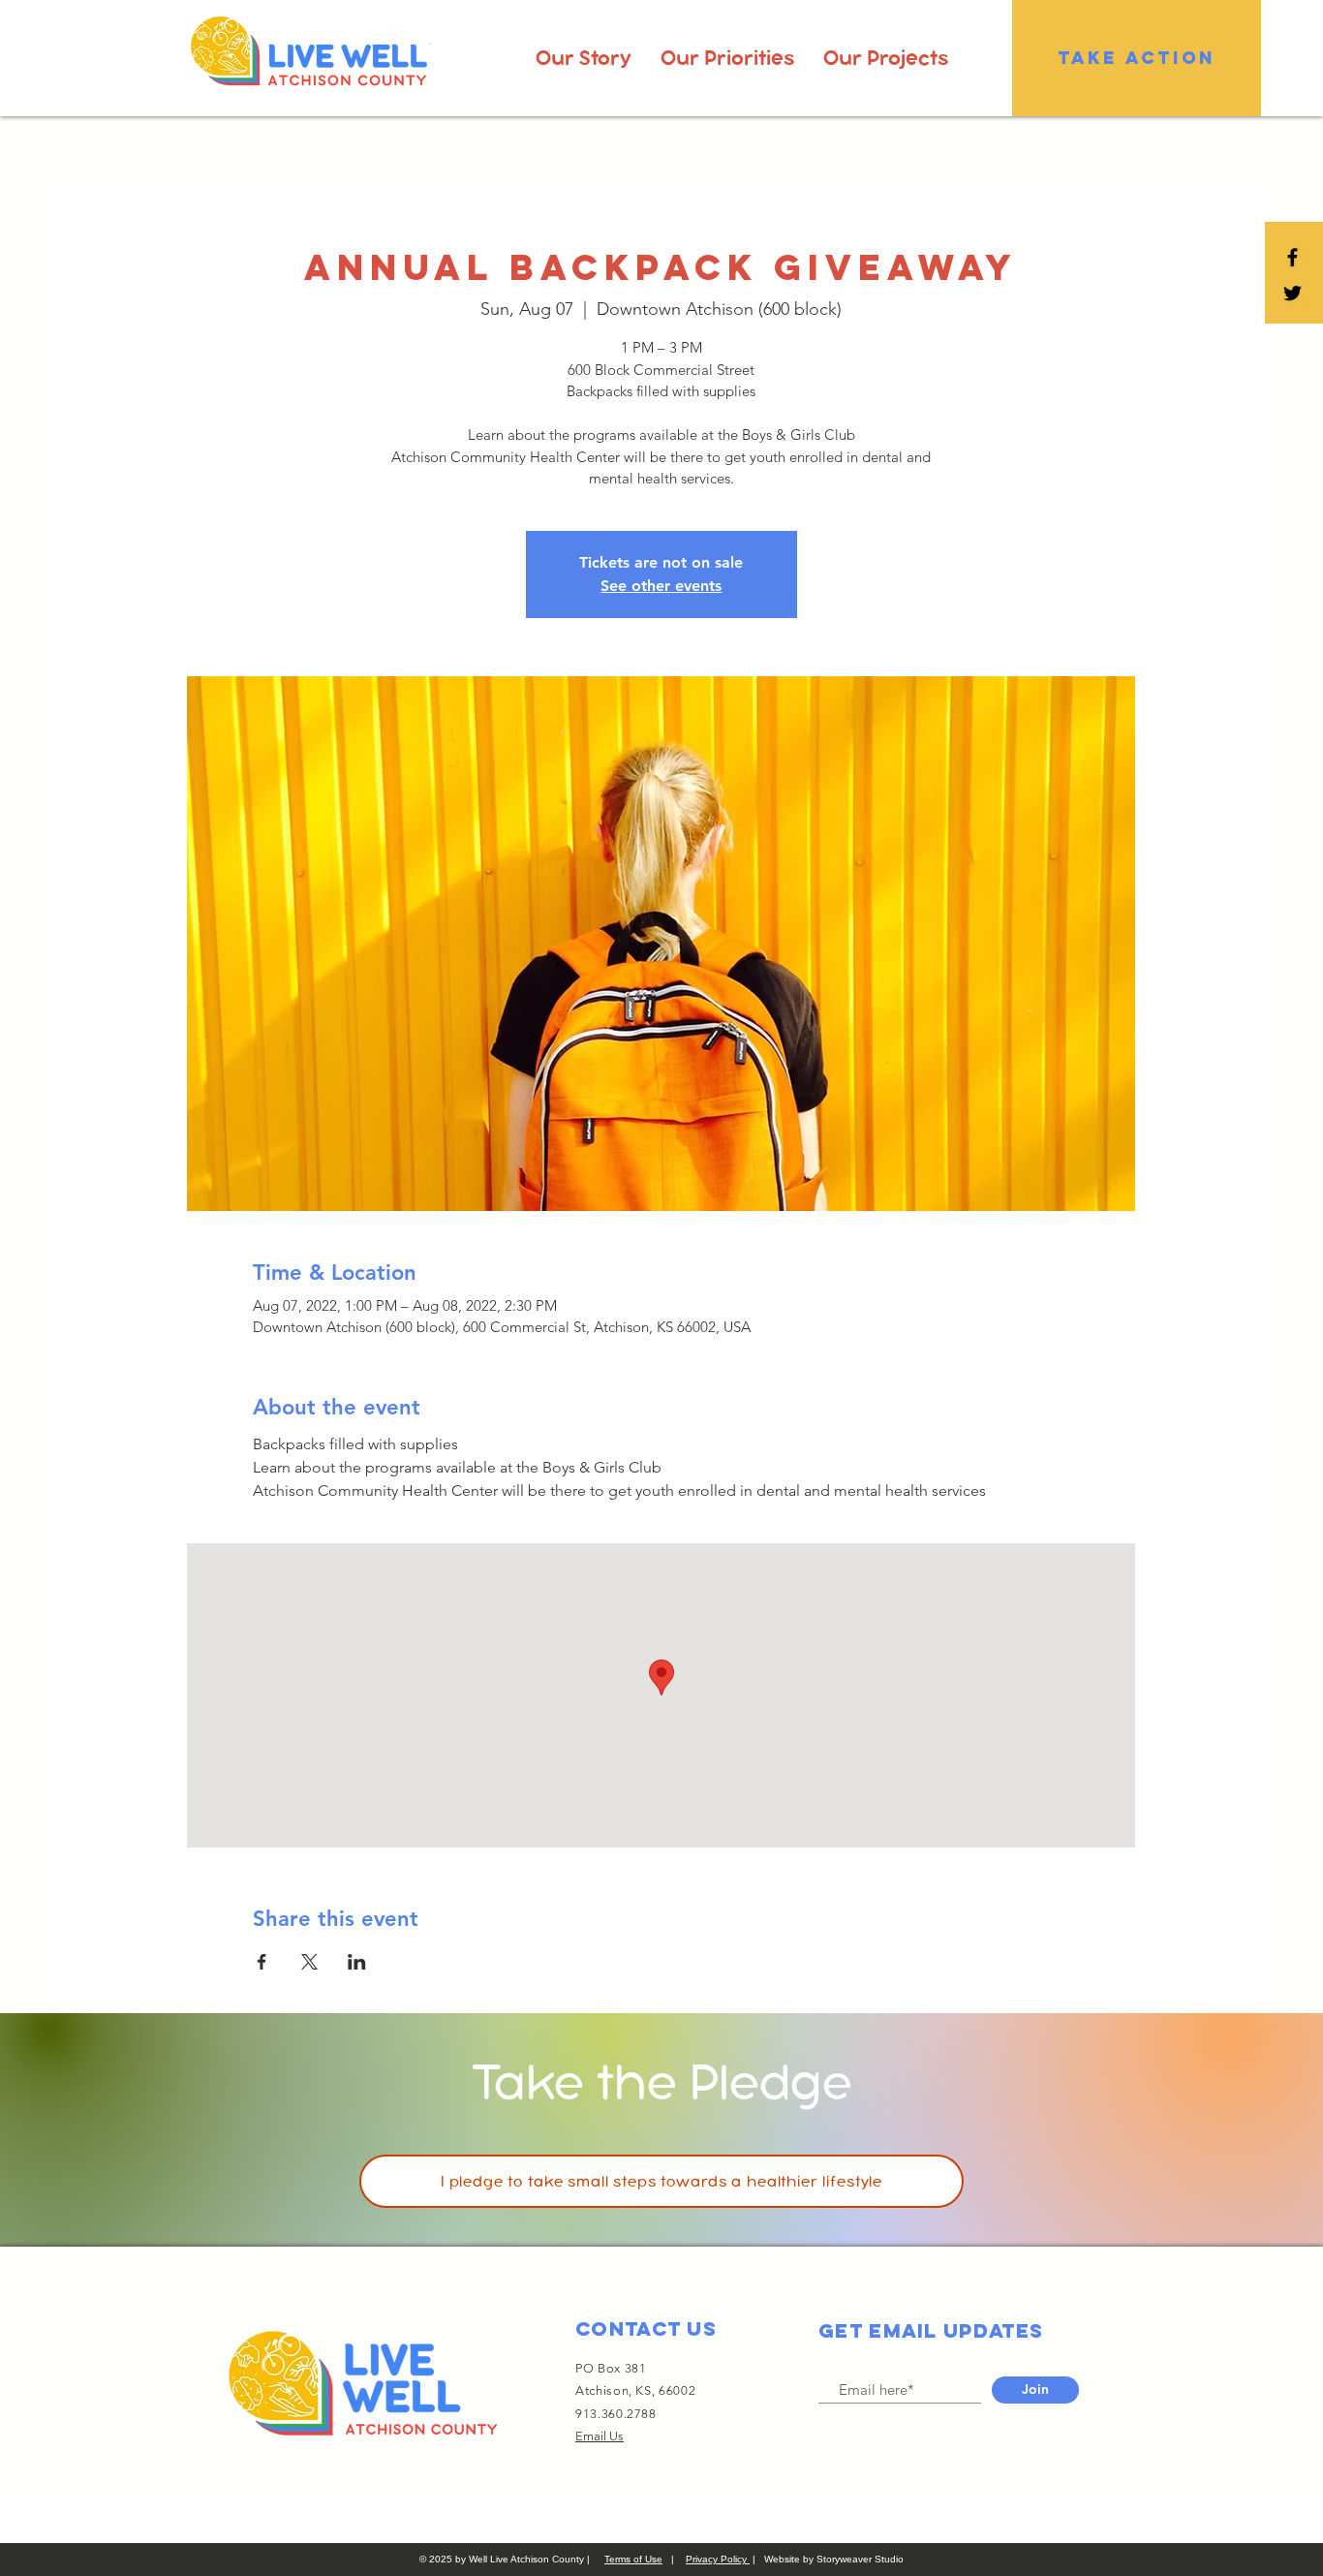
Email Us (600, 2436)
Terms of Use (633, 2559)
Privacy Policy (718, 2559)
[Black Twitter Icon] (1292, 293)
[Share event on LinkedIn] (357, 1962)
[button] (584, 58)
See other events (661, 586)
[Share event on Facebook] (262, 1962)
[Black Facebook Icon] (1292, 257)
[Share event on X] (309, 1962)
